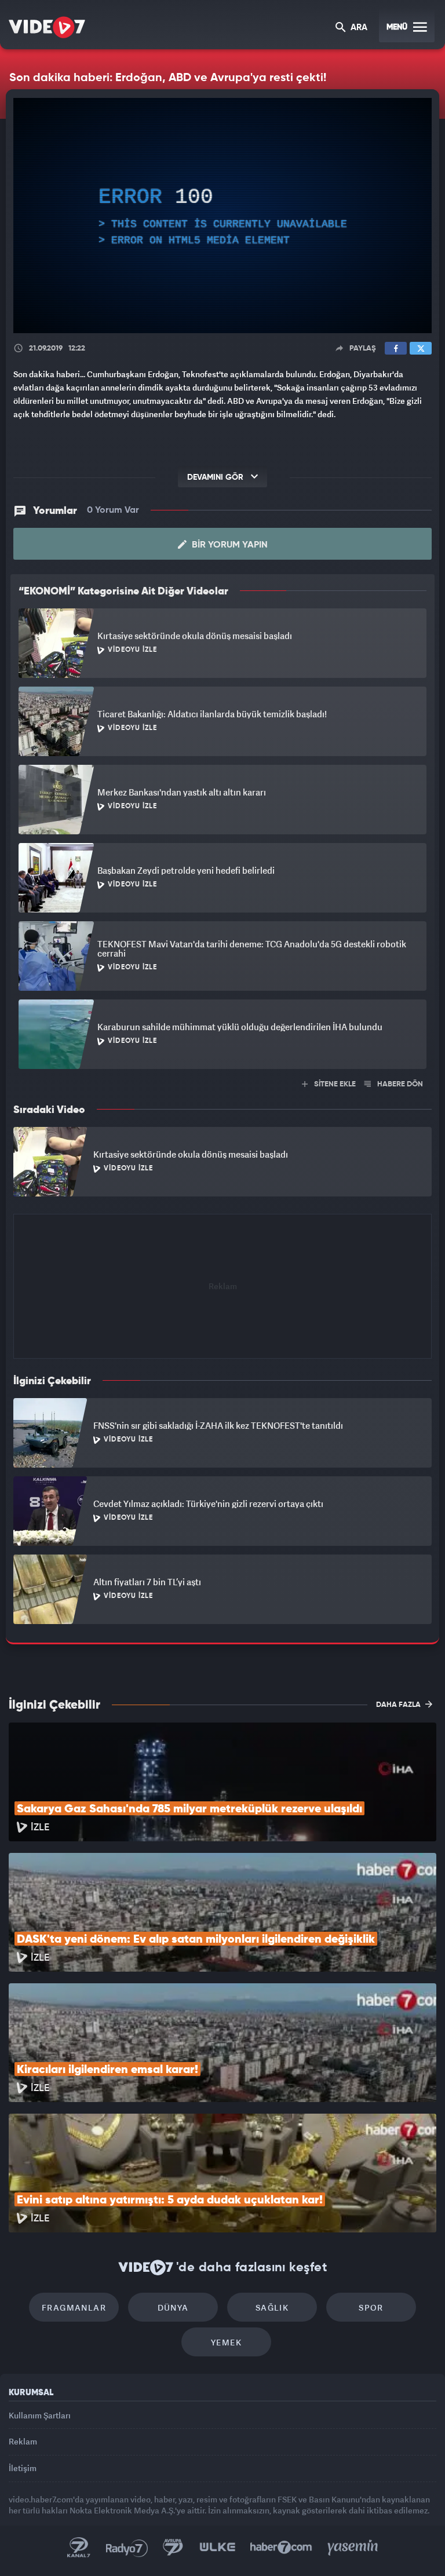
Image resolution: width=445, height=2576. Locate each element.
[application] (222, 1288)
